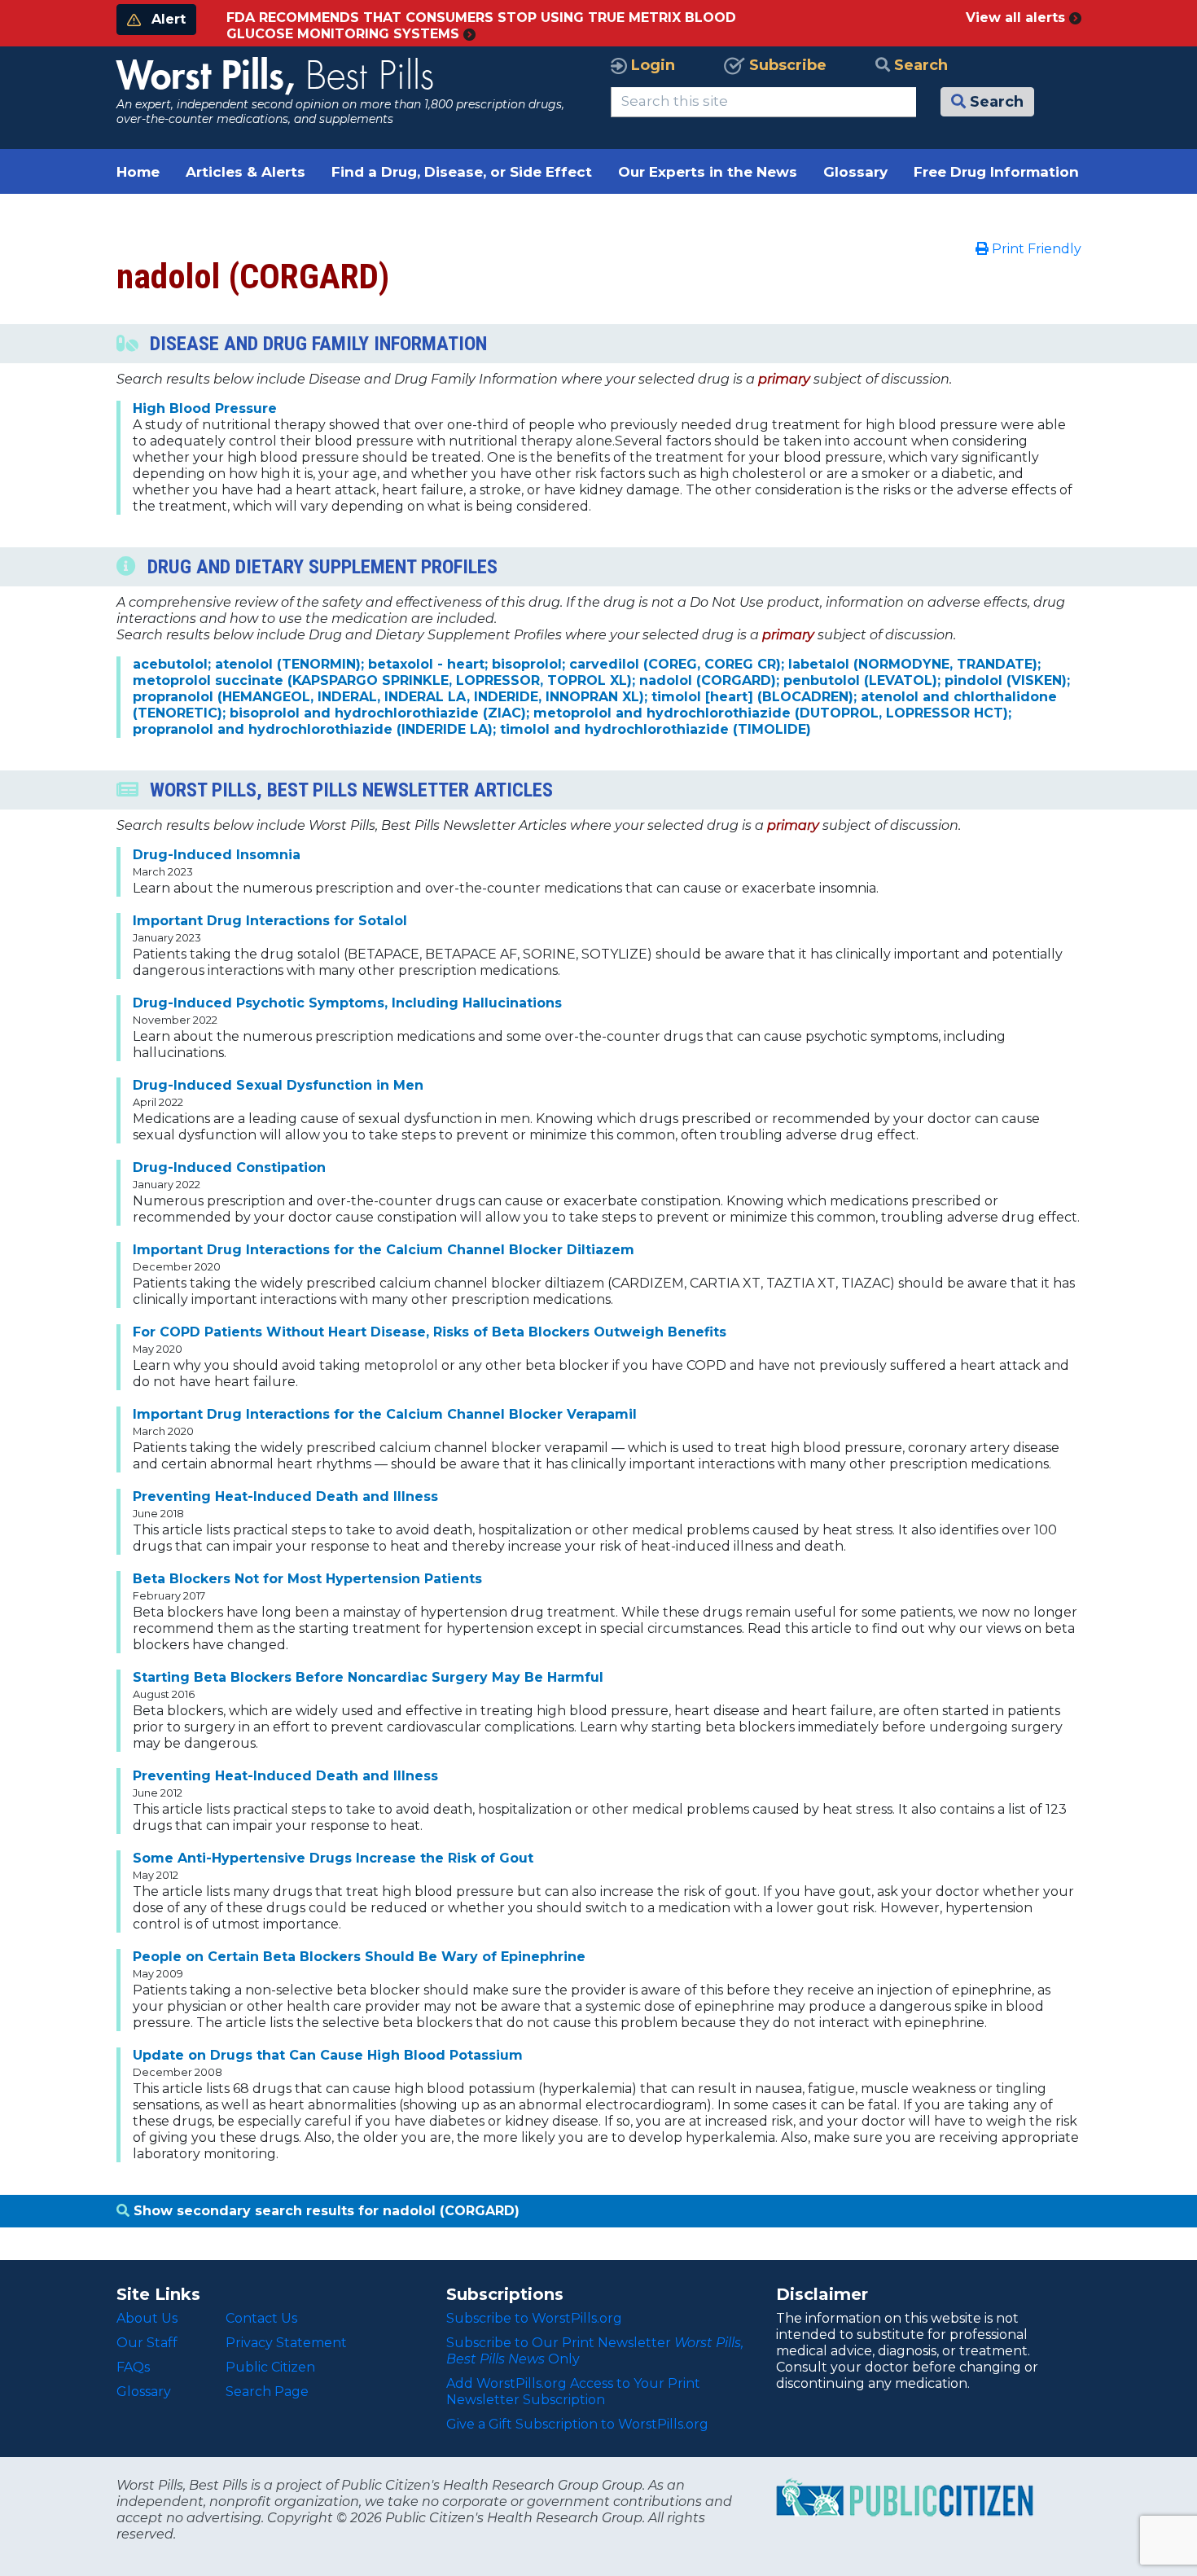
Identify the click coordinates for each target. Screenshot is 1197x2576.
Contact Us (261, 2318)
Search (919, 65)
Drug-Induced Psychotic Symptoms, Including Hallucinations (347, 1003)
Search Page (267, 2392)
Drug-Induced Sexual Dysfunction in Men (278, 1085)
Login (651, 65)
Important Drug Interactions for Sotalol (270, 921)
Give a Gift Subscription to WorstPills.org (577, 2424)
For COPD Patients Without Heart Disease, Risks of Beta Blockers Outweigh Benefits (430, 1332)
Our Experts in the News (708, 172)
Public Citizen (270, 2367)
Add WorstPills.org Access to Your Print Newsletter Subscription (573, 2392)
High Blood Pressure (205, 408)
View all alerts (1017, 18)
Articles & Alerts (246, 172)
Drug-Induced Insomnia (217, 855)
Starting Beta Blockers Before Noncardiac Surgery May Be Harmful (368, 1677)
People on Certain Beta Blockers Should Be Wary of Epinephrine (359, 1957)
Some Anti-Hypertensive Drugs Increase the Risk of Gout (333, 1858)
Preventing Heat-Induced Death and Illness (285, 1496)
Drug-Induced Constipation (229, 1167)
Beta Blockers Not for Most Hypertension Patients (307, 1579)
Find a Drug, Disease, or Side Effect (462, 172)
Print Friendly (1035, 249)
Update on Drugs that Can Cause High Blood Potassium (328, 2055)
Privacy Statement (286, 2343)
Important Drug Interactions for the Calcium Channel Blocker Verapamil (385, 1414)
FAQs (133, 2367)
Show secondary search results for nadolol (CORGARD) (324, 2211)
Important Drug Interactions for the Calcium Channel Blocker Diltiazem (384, 1250)
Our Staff (147, 2343)
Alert (167, 19)
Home (138, 172)
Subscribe (786, 65)
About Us (147, 2318)
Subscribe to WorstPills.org (534, 2318)
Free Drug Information (996, 172)
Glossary (855, 172)
